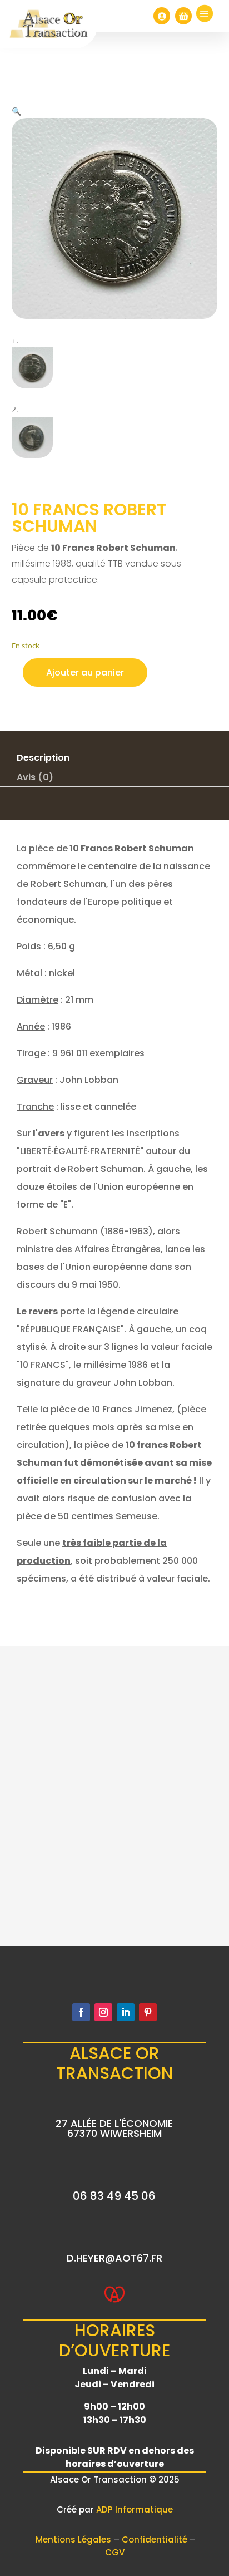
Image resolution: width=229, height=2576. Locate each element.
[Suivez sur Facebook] (81, 2012)
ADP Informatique (135, 2509)
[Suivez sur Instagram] (103, 2012)
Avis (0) (35, 777)
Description (43, 758)
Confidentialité (156, 2540)
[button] (16, 111)
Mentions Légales (74, 2540)
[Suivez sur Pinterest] (148, 2012)
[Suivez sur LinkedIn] (126, 2012)
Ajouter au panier (85, 673)
